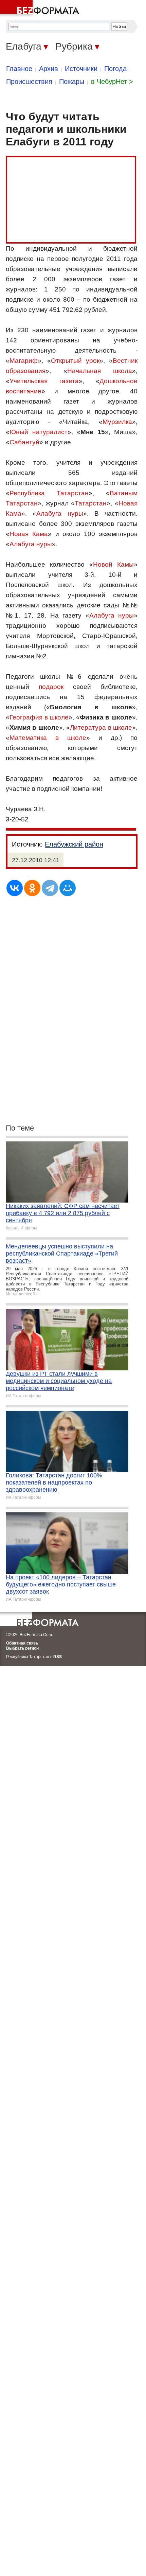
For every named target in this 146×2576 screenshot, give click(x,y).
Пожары (72, 82)
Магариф (24, 361)
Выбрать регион (22, 1648)
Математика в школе (48, 738)
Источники (81, 69)
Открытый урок (75, 361)
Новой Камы (113, 564)
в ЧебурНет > (112, 82)
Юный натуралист (39, 432)
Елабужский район (74, 844)
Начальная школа (100, 371)
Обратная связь (22, 1643)
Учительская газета (44, 381)
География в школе (39, 717)
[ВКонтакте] (15, 888)
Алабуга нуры (60, 513)
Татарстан (91, 503)
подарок (51, 687)
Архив (49, 69)
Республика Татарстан (49, 493)
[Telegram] (50, 888)
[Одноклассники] (32, 888)
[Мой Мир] (68, 888)
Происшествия (29, 82)
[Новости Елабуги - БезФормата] (41, 8)
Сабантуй (24, 442)
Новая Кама (29, 534)
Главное (19, 69)
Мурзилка (117, 422)
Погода (115, 69)
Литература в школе (101, 727)
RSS (58, 1657)
